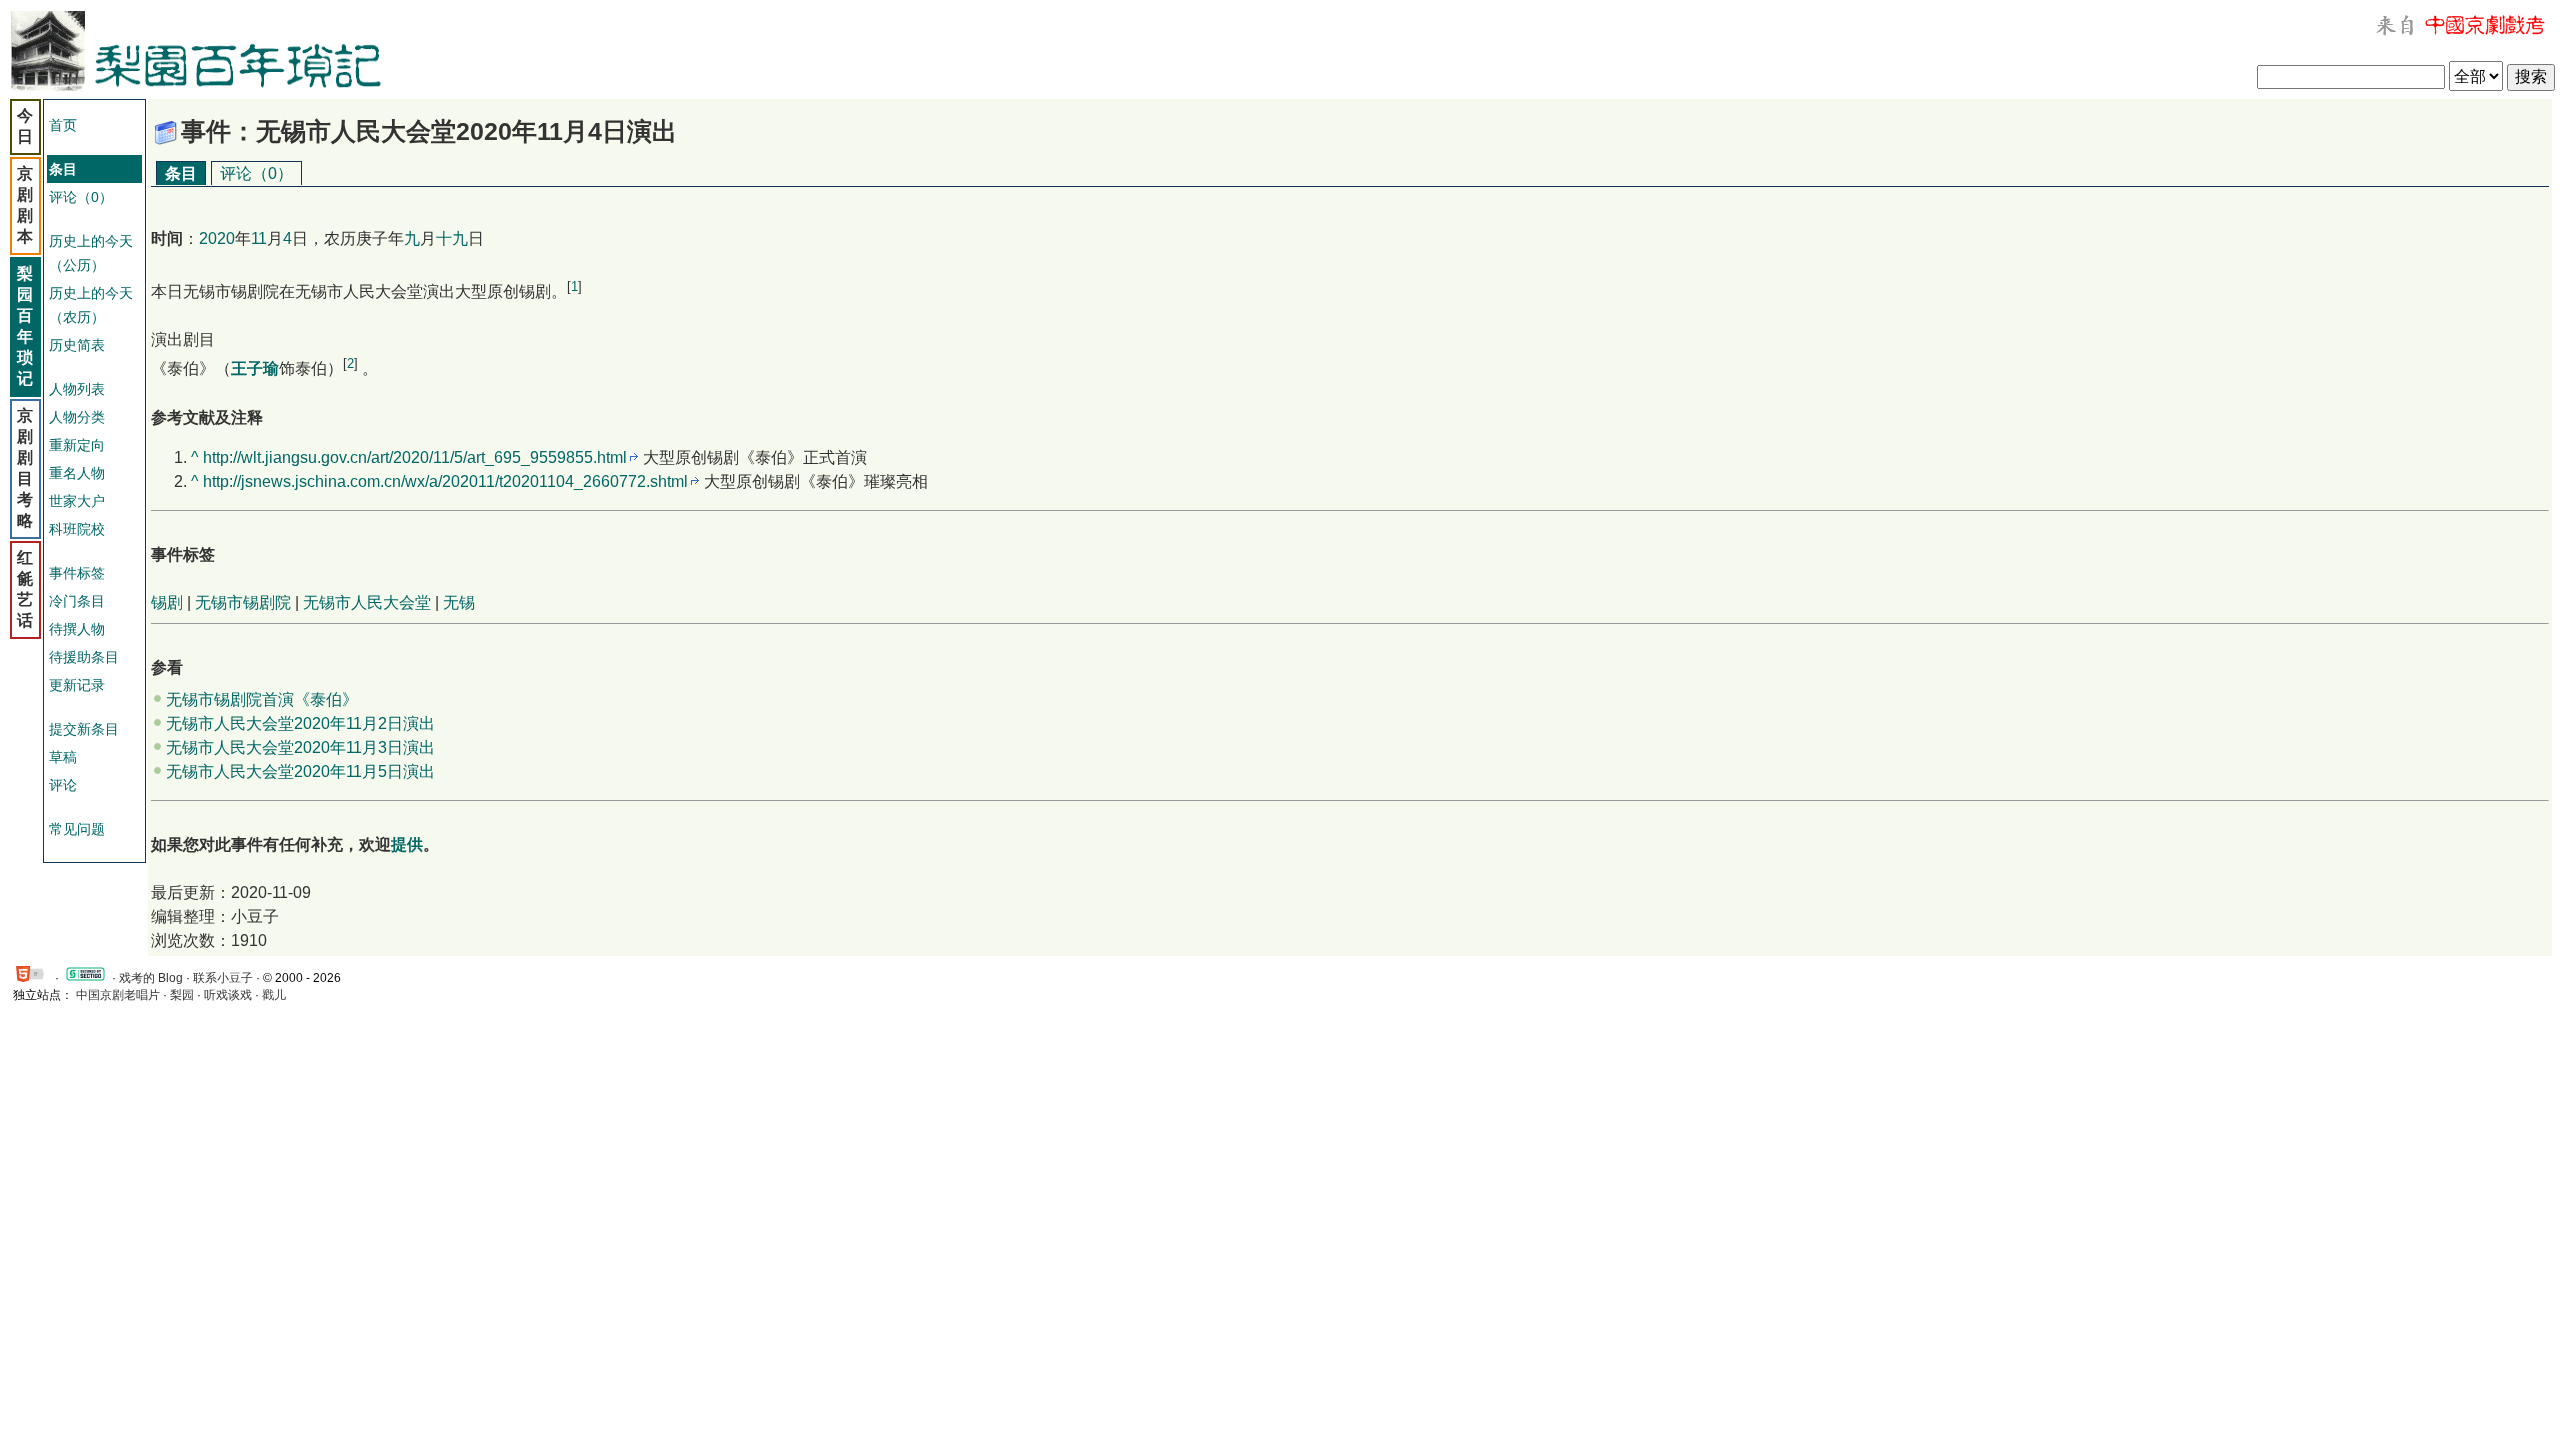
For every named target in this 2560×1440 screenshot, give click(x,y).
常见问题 (77, 829)
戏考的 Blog (151, 978)
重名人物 (77, 473)
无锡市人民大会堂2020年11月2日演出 (300, 723)
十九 (452, 238)
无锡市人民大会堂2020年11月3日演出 (300, 747)
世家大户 (77, 501)
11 (259, 238)
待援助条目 (84, 657)
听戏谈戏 (228, 995)
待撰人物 (77, 629)
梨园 (182, 995)
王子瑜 (255, 369)
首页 (63, 125)
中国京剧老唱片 (118, 995)
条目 (181, 173)
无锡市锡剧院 (243, 602)
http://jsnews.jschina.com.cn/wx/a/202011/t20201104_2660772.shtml (445, 481)
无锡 (459, 602)
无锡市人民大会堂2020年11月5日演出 (300, 771)
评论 (63, 785)
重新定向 (77, 445)
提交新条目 (84, 729)
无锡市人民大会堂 (367, 602)
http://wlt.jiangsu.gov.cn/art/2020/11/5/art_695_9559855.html (415, 457)
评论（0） (81, 197)
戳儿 (274, 995)
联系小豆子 (223, 978)
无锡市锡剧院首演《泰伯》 (262, 699)
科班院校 (77, 529)
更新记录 (77, 685)
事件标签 (77, 573)
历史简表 (77, 345)
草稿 (63, 757)
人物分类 (77, 417)
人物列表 (77, 389)
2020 (217, 238)
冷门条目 (77, 601)
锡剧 (167, 602)
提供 (407, 844)
